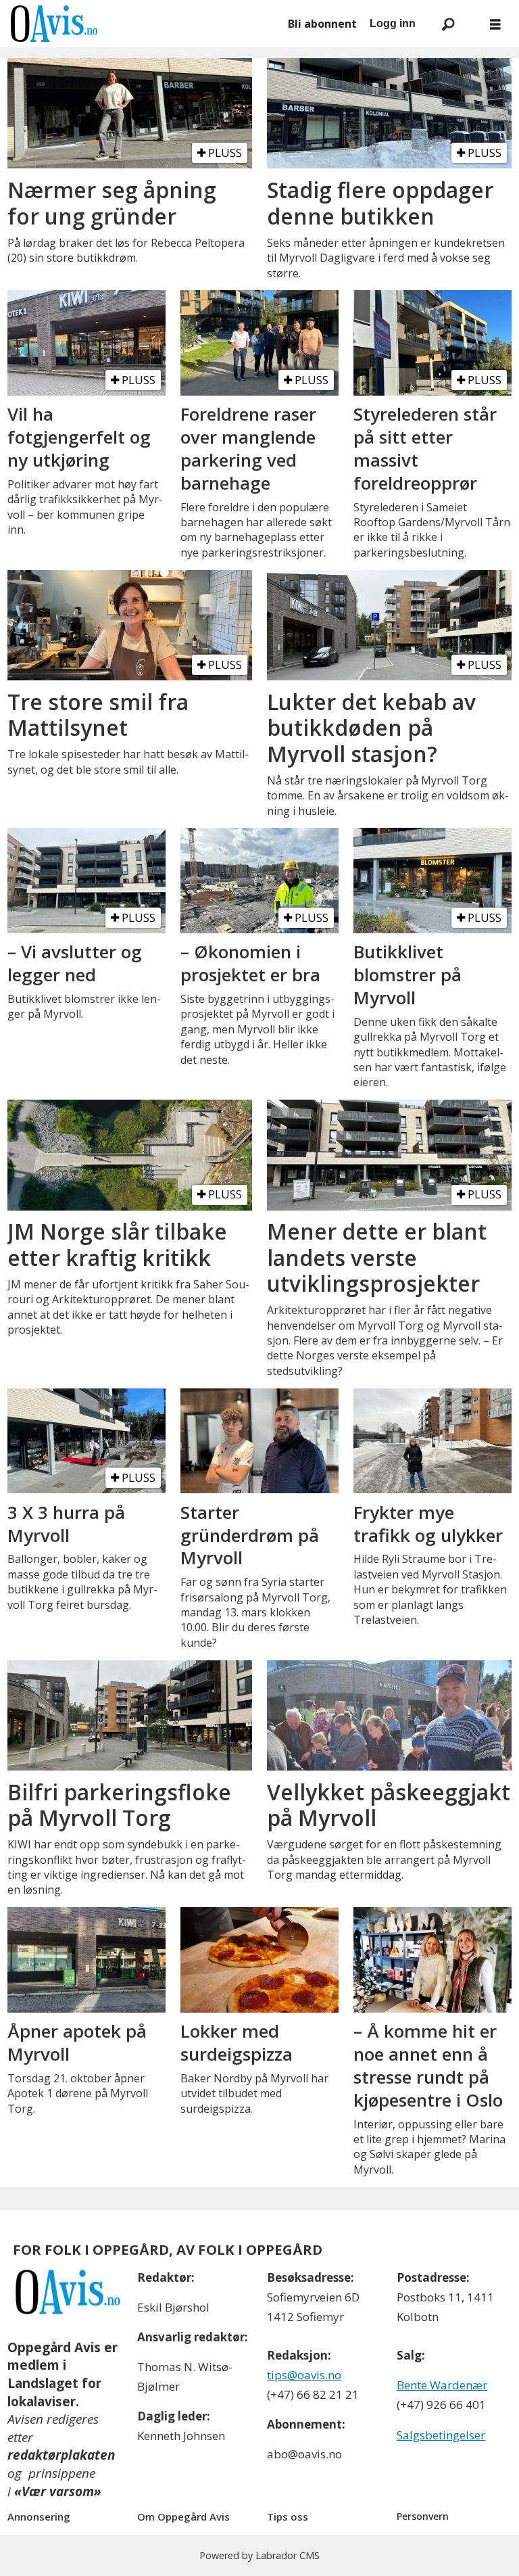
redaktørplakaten (61, 2455)
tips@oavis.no (304, 2375)
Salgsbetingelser (441, 2435)
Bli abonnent (322, 24)
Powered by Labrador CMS (259, 2555)
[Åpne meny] (495, 24)
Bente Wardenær (442, 2385)
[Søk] (448, 24)
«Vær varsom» (58, 2491)
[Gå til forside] (142, 24)
